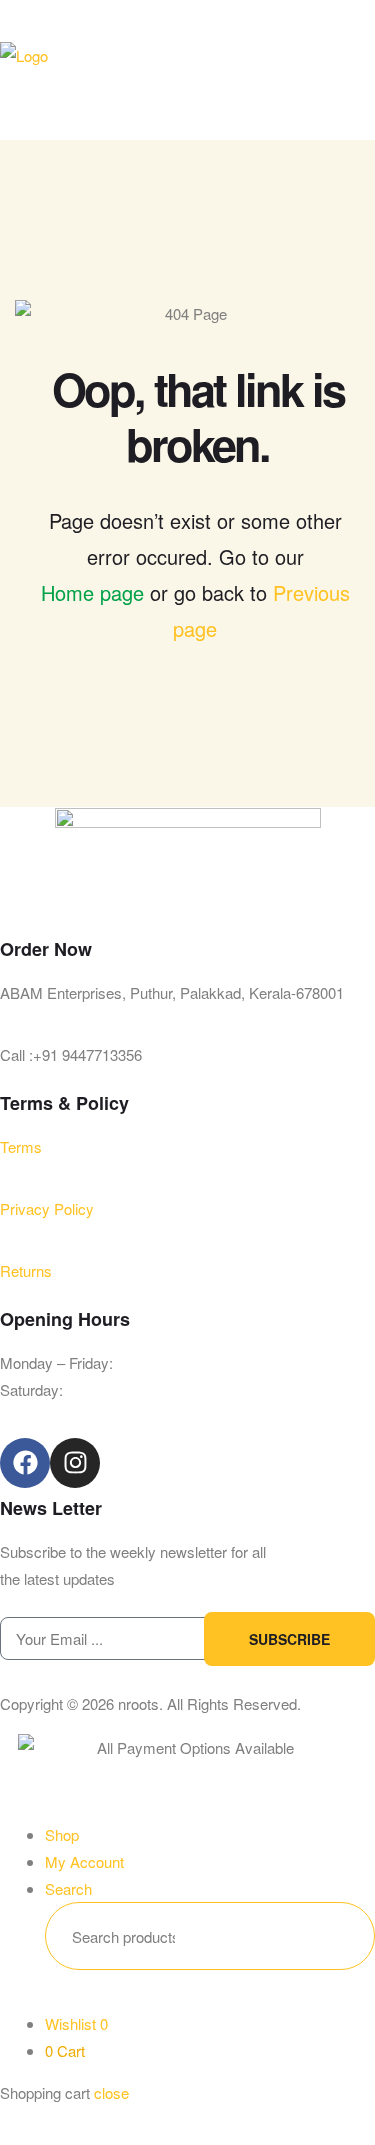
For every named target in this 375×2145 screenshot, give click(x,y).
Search (329, 1936)
